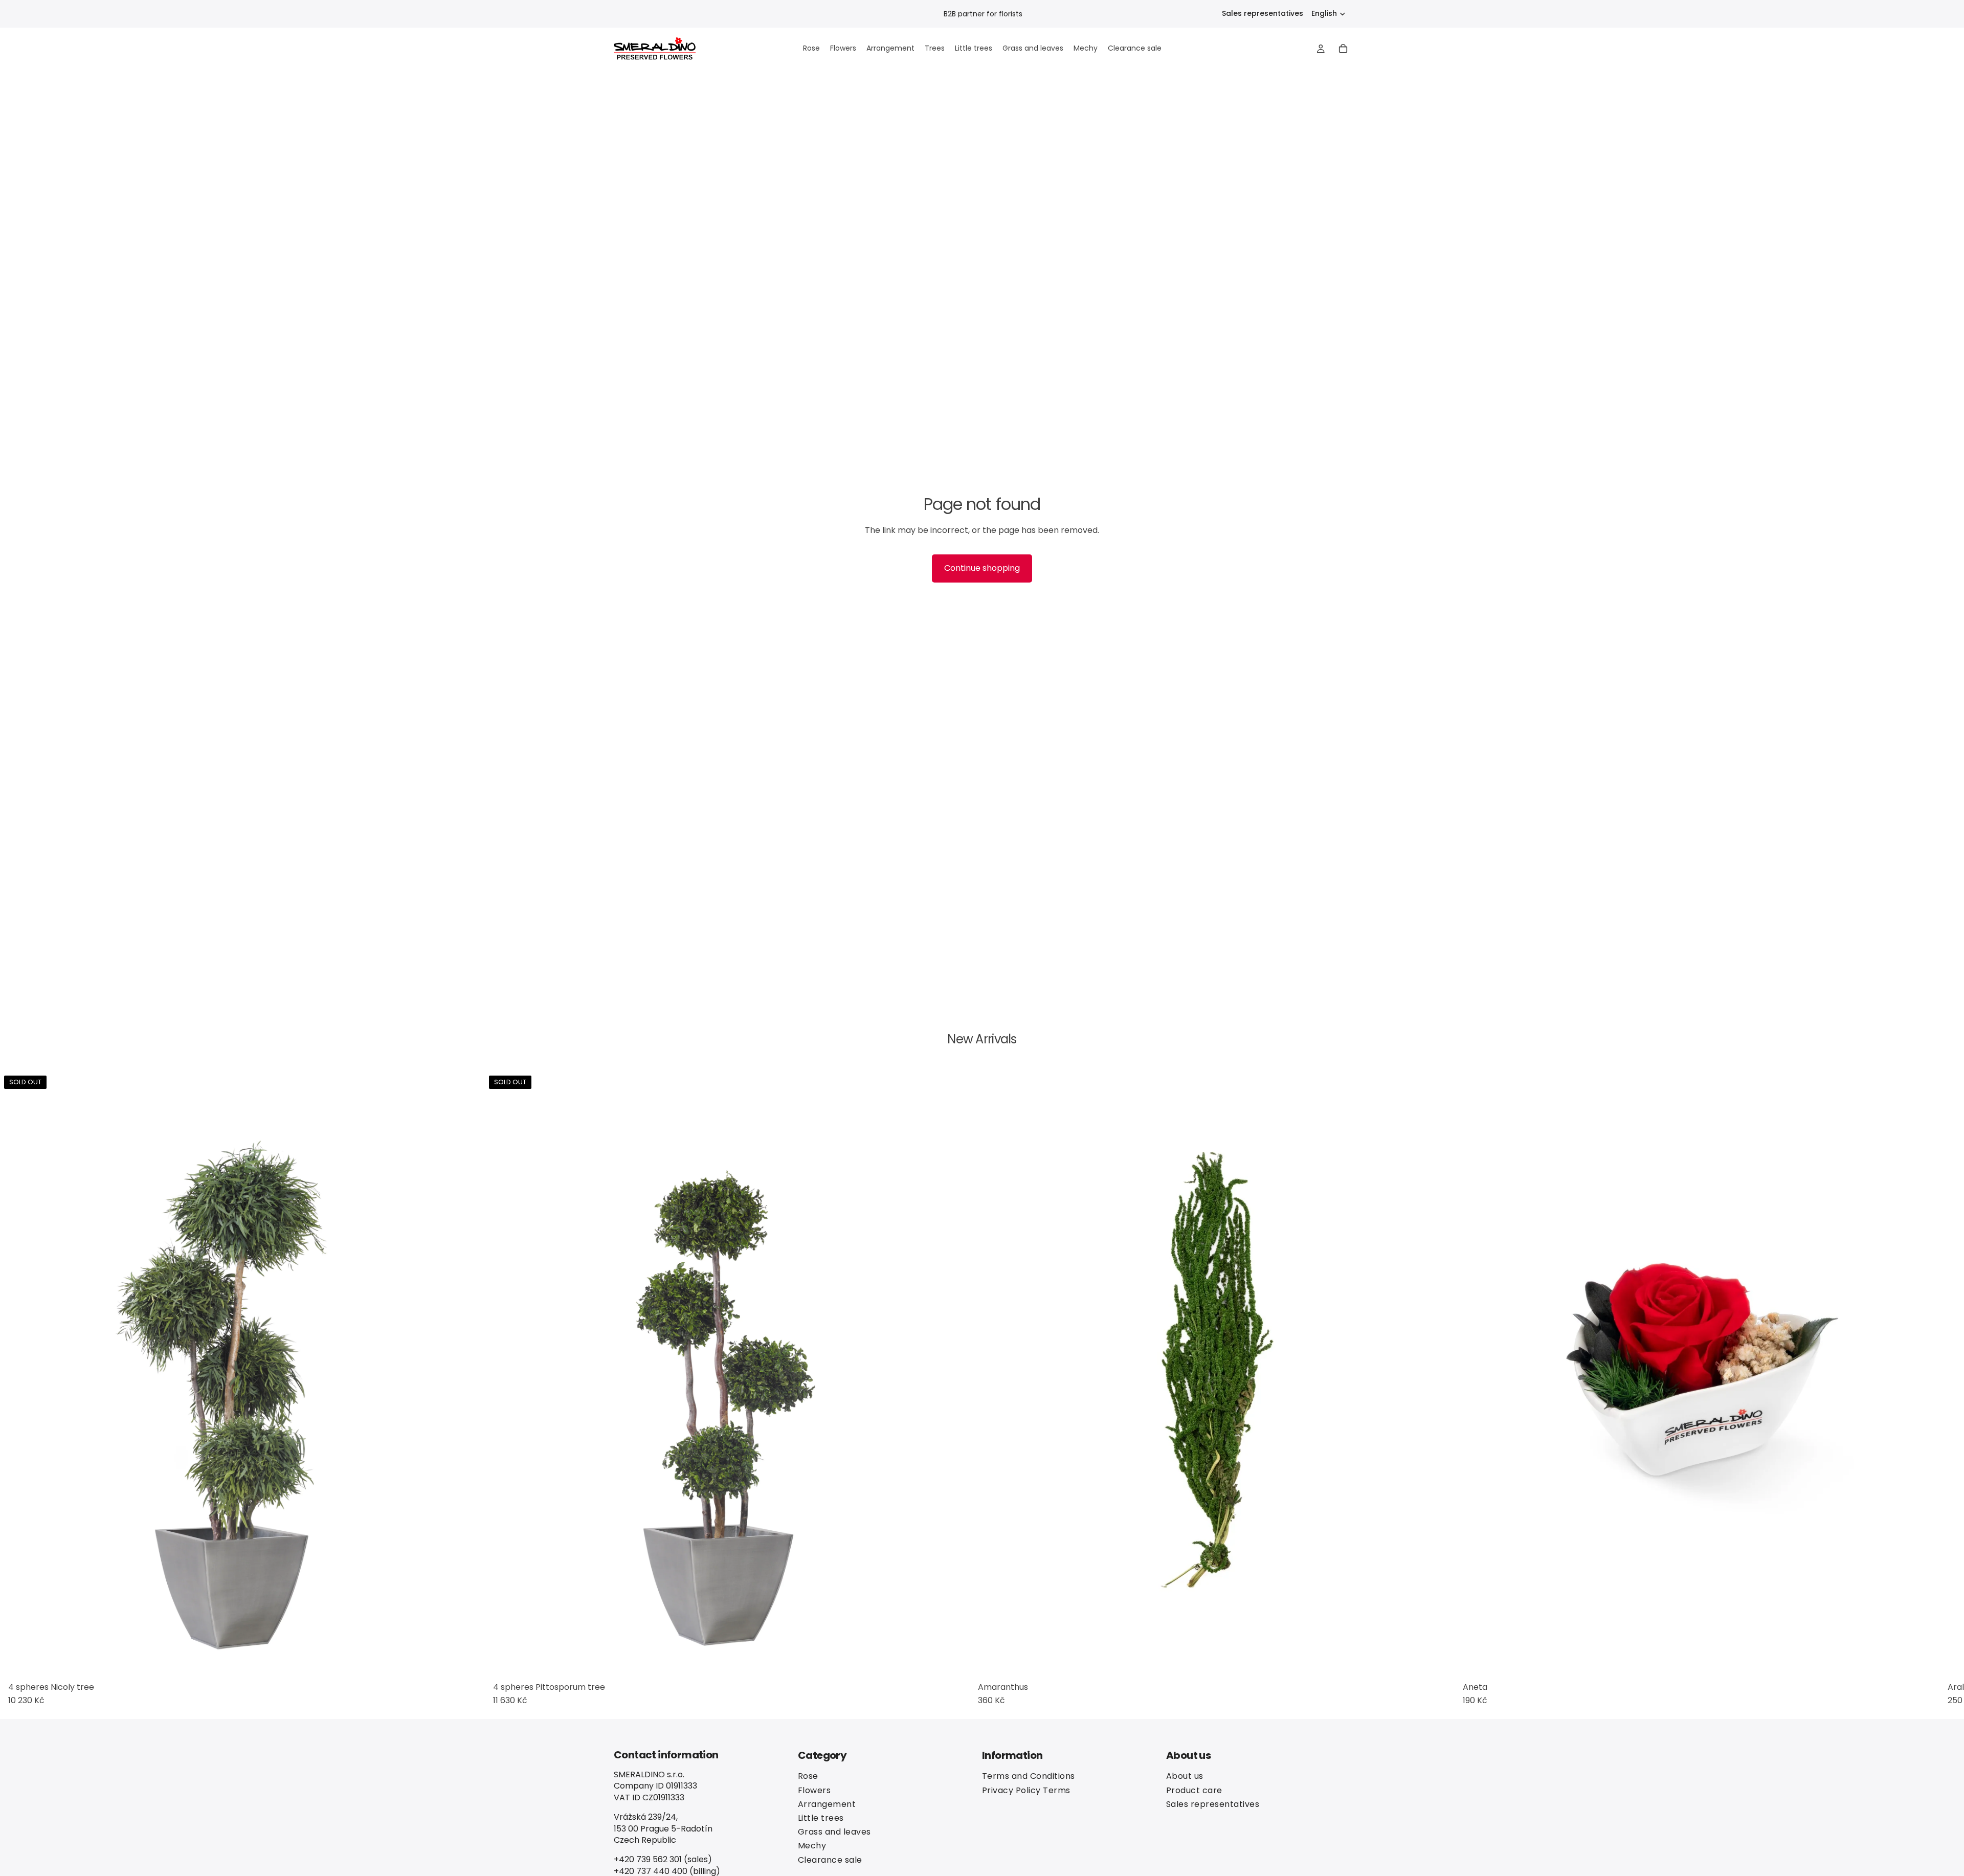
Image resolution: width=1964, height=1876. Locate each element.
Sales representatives (1263, 14)
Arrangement (827, 1804)
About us (1185, 1776)
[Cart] (1343, 49)
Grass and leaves (834, 1832)
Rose (808, 1776)
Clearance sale (830, 1859)
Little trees (821, 1817)
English (1324, 13)
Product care (1194, 1790)
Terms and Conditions (1029, 1776)
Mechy (812, 1846)
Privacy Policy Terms (1026, 1790)
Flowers (814, 1790)
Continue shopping (982, 568)
